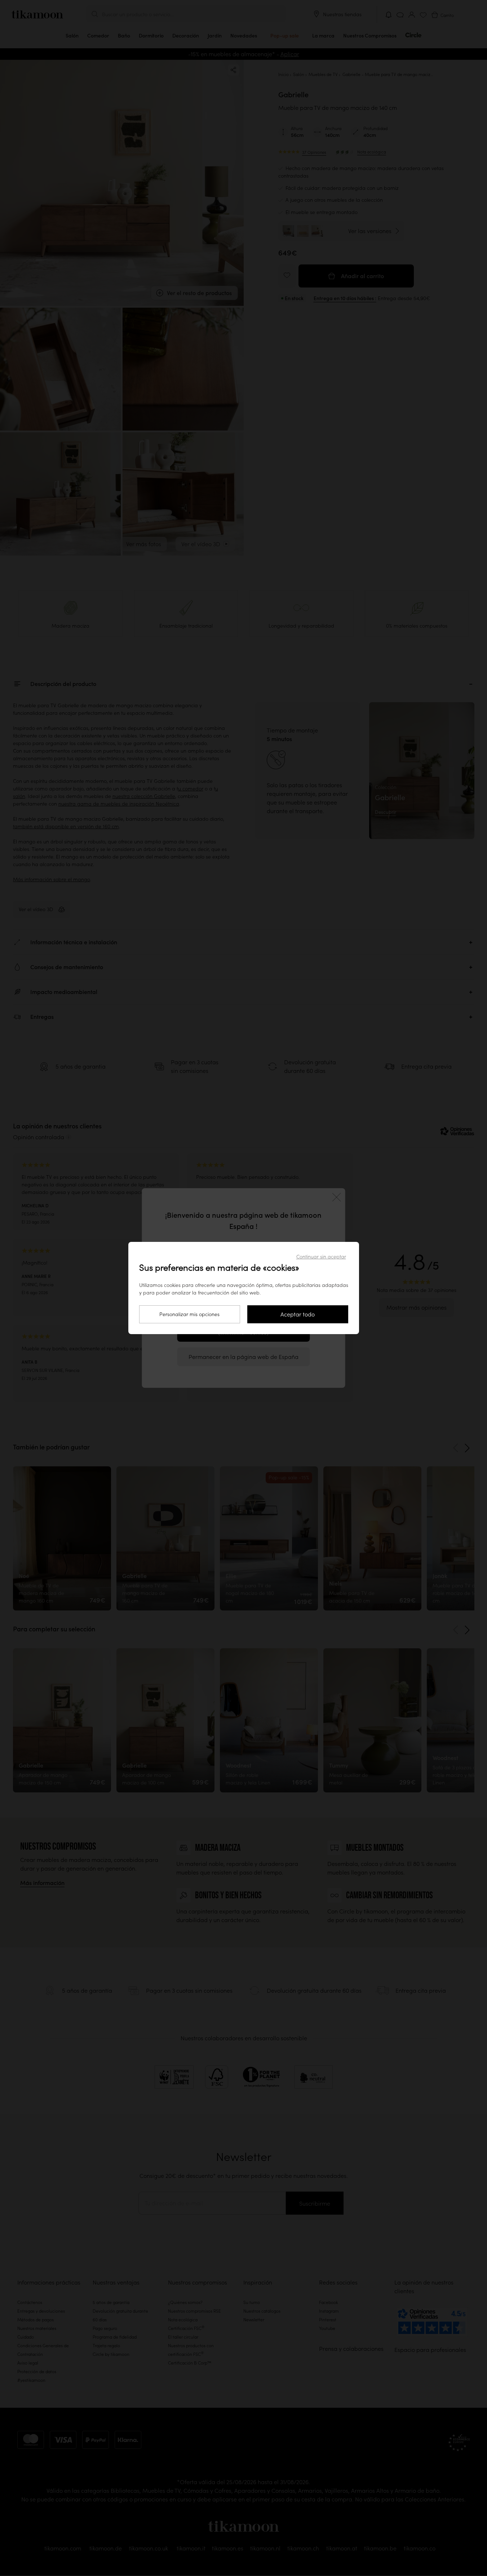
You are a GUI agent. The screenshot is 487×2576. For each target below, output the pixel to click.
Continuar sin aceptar (321, 1257)
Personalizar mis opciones (189, 1314)
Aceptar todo (298, 1314)
